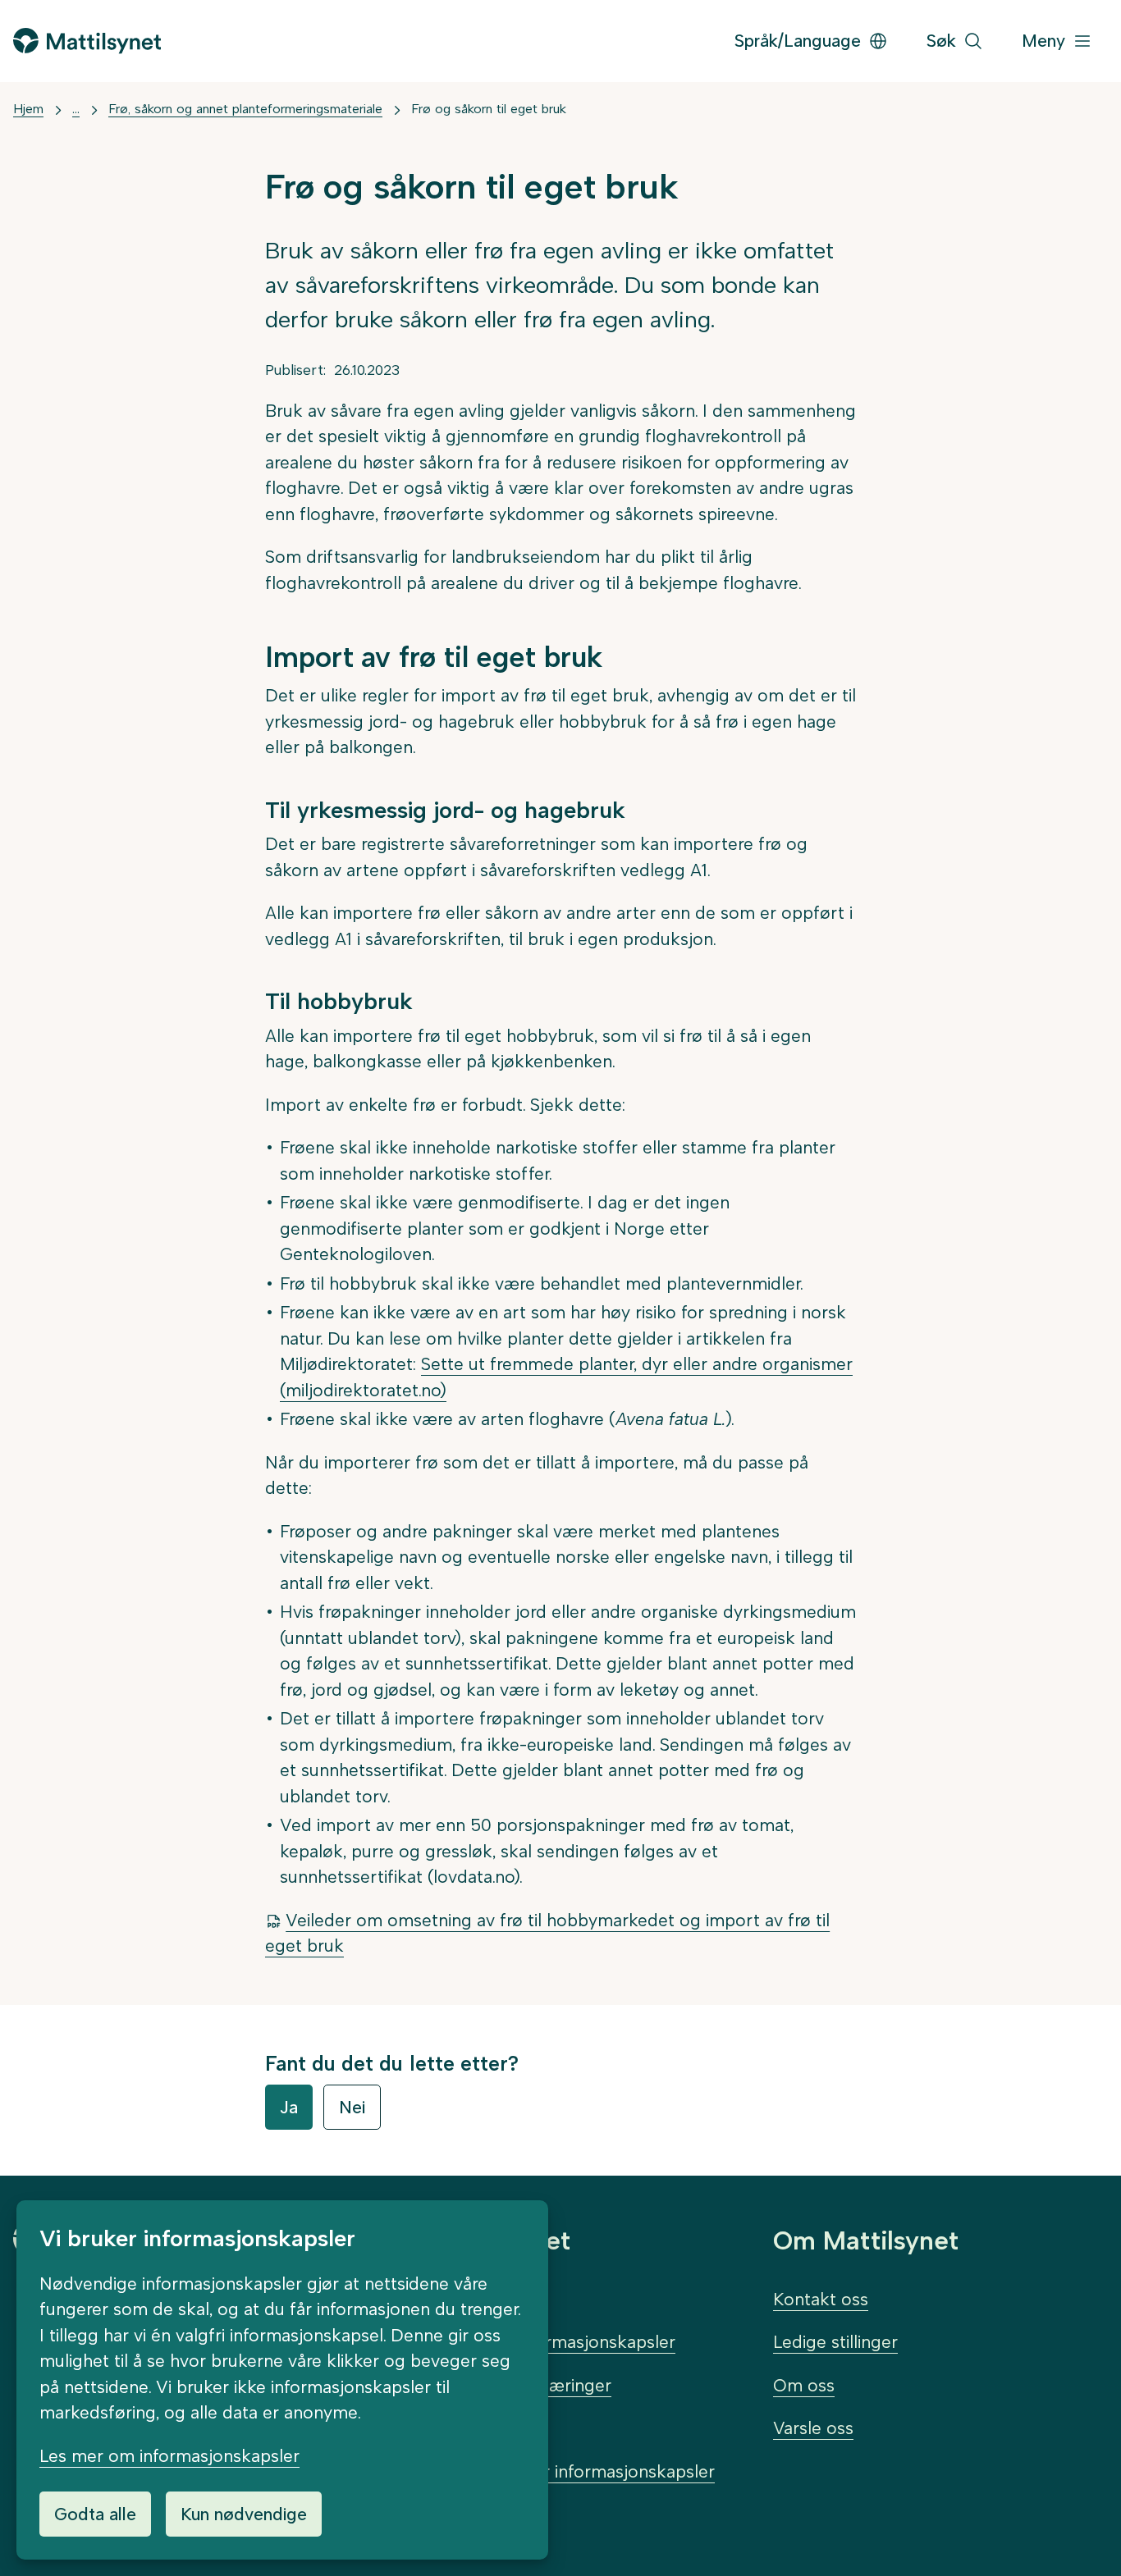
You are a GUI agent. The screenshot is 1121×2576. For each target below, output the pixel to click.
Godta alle (95, 2514)
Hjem (28, 109)
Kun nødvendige (244, 2514)
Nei (352, 2107)
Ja (289, 2107)
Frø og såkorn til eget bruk (489, 109)
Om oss (804, 2385)
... (76, 109)
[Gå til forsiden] (87, 41)
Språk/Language (798, 41)
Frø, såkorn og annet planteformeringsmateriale (245, 109)
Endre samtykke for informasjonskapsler (554, 2471)
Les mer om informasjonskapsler (169, 2456)
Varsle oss (813, 2428)
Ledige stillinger (835, 2342)
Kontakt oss (821, 2299)
